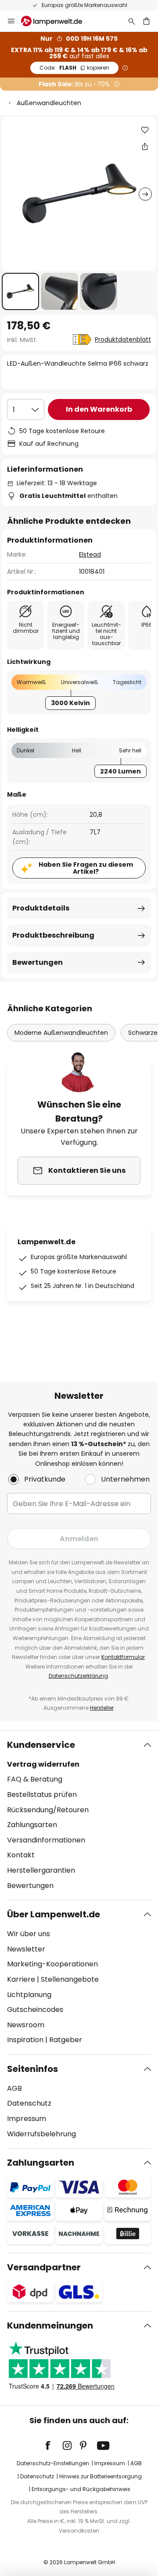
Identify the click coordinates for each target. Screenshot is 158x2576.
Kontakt (21, 1855)
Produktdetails (41, 908)
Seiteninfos (32, 2069)
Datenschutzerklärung (78, 1676)
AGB (14, 2088)
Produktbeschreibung (53, 935)
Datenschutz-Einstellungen (53, 2463)
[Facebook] (54, 2445)
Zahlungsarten (32, 1825)
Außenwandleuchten (49, 103)
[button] (20, 291)
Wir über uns (29, 1934)
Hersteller (102, 1708)
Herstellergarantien (41, 1870)
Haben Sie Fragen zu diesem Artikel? (86, 868)
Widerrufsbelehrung (41, 2134)
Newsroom (26, 2025)
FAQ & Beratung (35, 1779)
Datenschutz (29, 2103)
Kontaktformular (123, 1657)
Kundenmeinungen (50, 2325)
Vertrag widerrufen (43, 1764)
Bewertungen (38, 962)
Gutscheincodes (35, 2010)
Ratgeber (66, 2040)
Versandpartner (44, 2267)
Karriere (21, 1979)
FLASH (74, 68)
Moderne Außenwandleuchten (61, 1033)
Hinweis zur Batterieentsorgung (101, 2476)
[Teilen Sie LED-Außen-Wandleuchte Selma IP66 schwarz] (145, 146)
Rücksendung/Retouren (48, 1810)
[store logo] (57, 21)
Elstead (90, 554)
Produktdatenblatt (123, 339)
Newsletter (26, 1949)
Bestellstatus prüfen (42, 1794)
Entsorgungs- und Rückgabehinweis (81, 2489)
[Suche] (132, 21)
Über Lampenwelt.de (54, 1914)
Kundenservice (41, 1745)
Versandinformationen (46, 1840)
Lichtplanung (29, 1995)
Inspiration (25, 2040)
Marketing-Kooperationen (52, 1964)
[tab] (79, 1815)
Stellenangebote (70, 1979)
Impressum (27, 2119)
